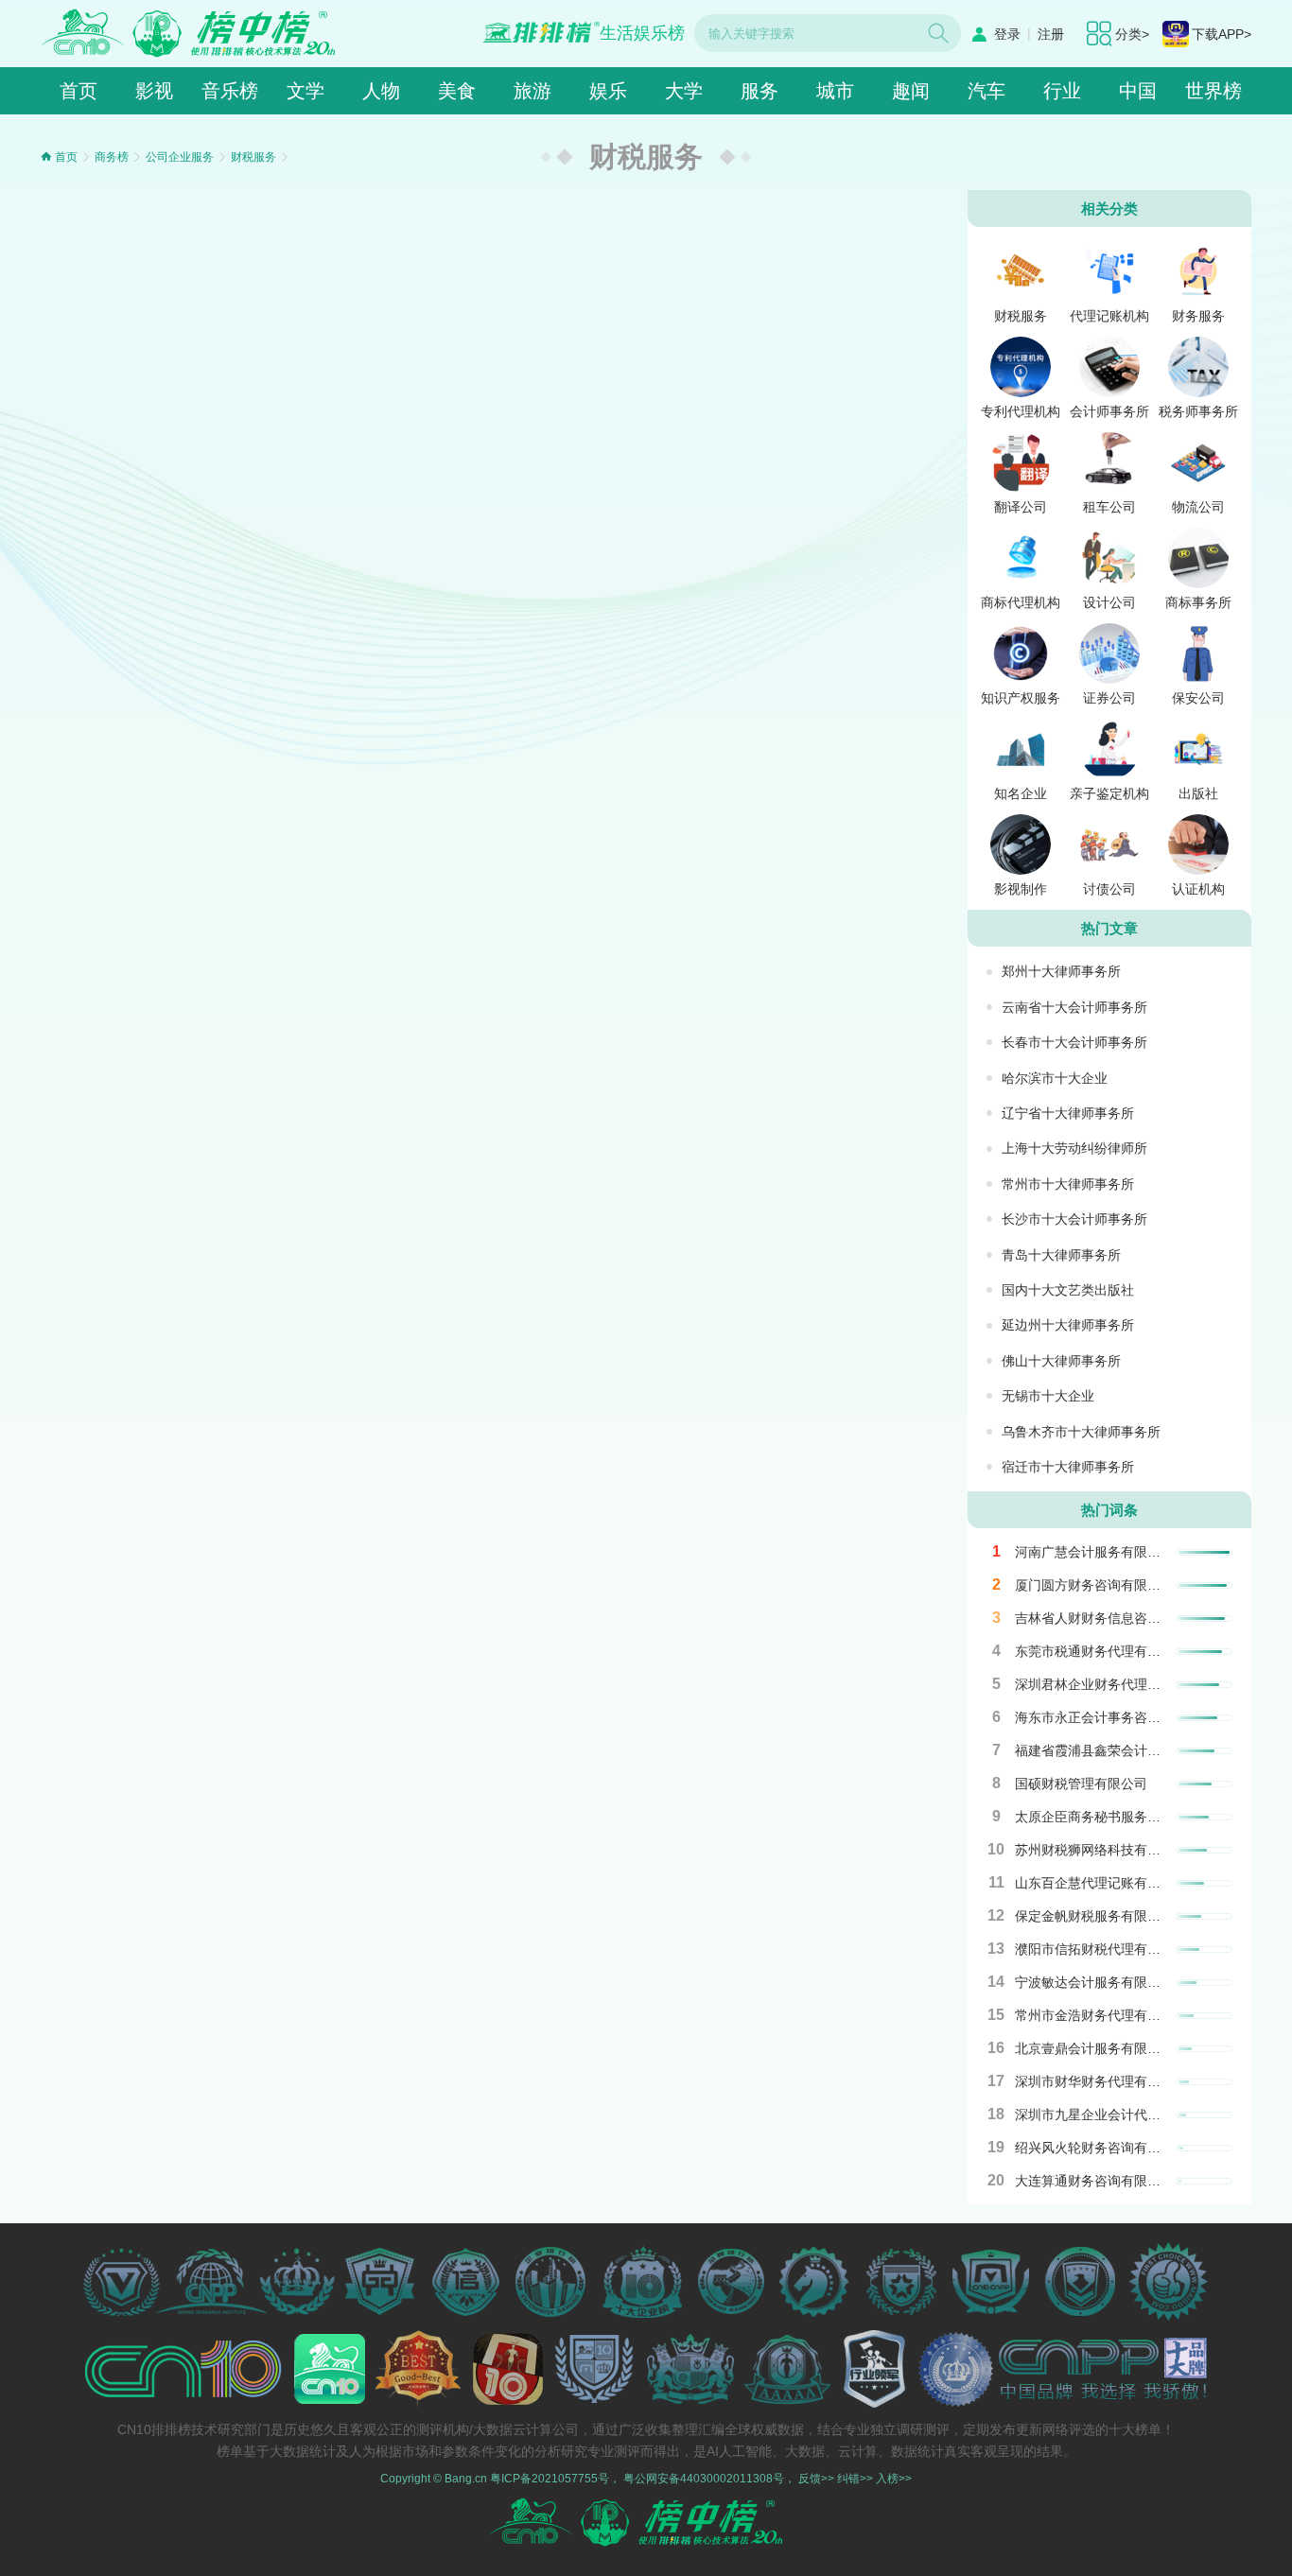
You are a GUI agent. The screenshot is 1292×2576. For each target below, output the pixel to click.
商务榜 (112, 157)
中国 (1138, 91)
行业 (1062, 91)
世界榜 (1213, 91)
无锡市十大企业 (1048, 1396)
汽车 (986, 91)
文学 (306, 91)
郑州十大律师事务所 (1061, 971)
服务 (759, 91)
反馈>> (816, 2479)
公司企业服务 (180, 157)
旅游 (533, 91)
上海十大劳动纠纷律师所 (1074, 1148)
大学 (684, 91)
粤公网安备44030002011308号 (704, 2479)
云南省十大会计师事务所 (1074, 1007)
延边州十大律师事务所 (1068, 1325)
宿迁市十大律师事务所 (1068, 1467)
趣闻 (911, 91)
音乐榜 (230, 91)
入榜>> (894, 2479)
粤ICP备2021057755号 (550, 2479)
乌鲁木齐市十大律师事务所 (1081, 1432)
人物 (381, 91)
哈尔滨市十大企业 (1055, 1078)
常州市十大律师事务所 (1068, 1184)
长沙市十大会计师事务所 (1074, 1219)
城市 (835, 91)
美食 (457, 91)
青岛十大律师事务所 (1061, 1255)
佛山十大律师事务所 (1061, 1361)
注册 (1051, 34)
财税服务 (253, 157)
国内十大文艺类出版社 (1068, 1290)
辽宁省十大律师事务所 (1068, 1113)
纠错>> (855, 2479)
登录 (1007, 34)
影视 (154, 91)
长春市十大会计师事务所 (1074, 1042)
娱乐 (608, 91)
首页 (79, 91)
